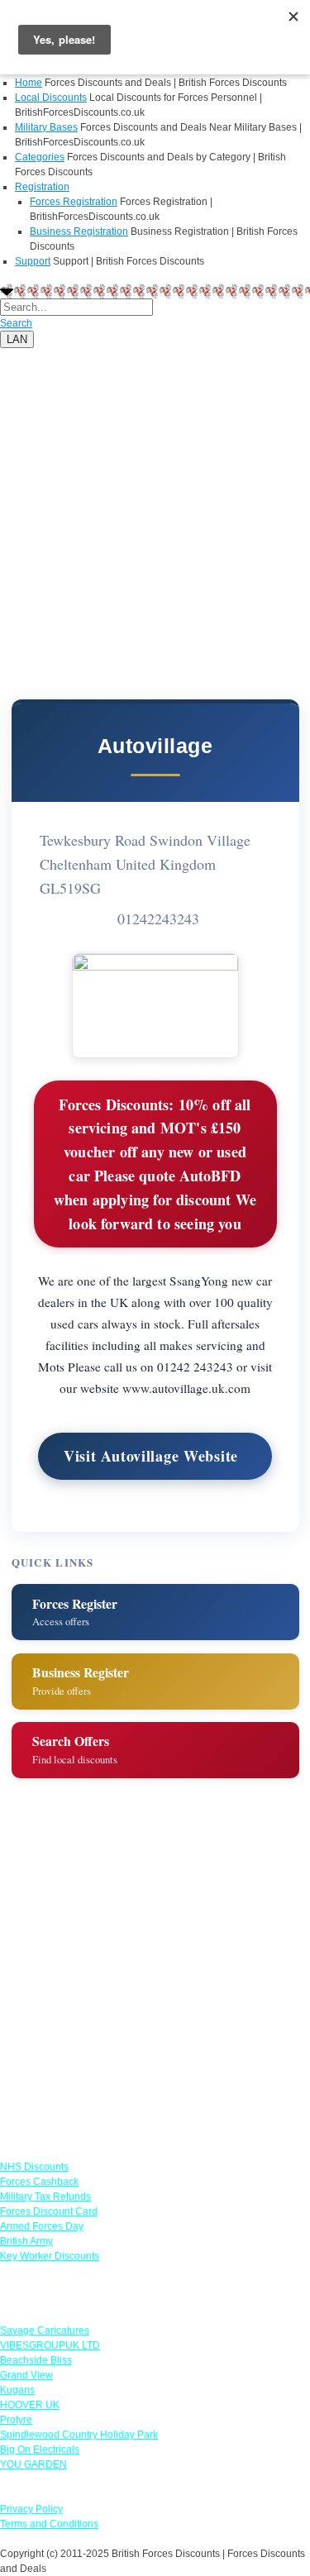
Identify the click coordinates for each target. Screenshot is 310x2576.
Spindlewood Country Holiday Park (79, 2435)
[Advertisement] (155, 503)
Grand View (26, 2375)
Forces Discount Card (49, 2211)
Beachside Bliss (36, 2360)
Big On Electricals (40, 2450)
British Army (26, 2241)
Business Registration (79, 231)
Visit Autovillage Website (151, 1456)
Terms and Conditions (49, 2524)
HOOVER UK (30, 2405)
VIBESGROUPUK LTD (50, 2345)
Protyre (16, 2420)
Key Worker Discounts (50, 2256)
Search (16, 323)
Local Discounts (51, 98)
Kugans (17, 2390)
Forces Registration (74, 202)
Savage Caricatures (45, 2330)
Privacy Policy (31, 2509)
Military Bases (46, 127)
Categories (40, 157)
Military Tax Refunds (45, 2197)
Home (29, 83)
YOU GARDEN (33, 2464)
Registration (42, 187)
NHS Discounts (34, 2167)
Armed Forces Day (42, 2226)
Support (33, 261)
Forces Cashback (39, 2182)
